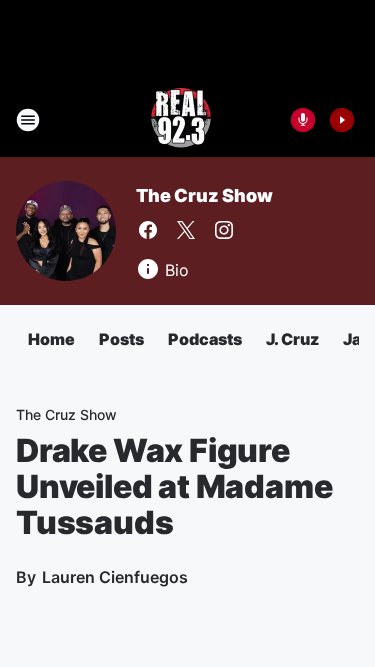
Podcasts (205, 339)
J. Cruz (292, 339)
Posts (121, 339)
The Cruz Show (204, 195)
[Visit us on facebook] (148, 230)
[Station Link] (181, 120)
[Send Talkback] (303, 120)
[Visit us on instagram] (224, 230)
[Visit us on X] (186, 230)
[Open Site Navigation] (28, 120)
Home (51, 339)
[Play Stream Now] (342, 120)
